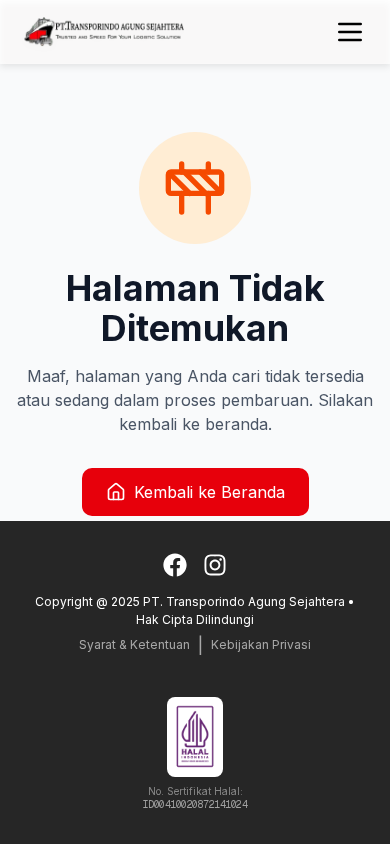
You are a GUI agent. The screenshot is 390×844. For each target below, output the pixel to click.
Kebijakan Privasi (261, 644)
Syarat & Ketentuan (134, 644)
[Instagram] (215, 565)
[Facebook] (175, 565)
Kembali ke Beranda (209, 492)
